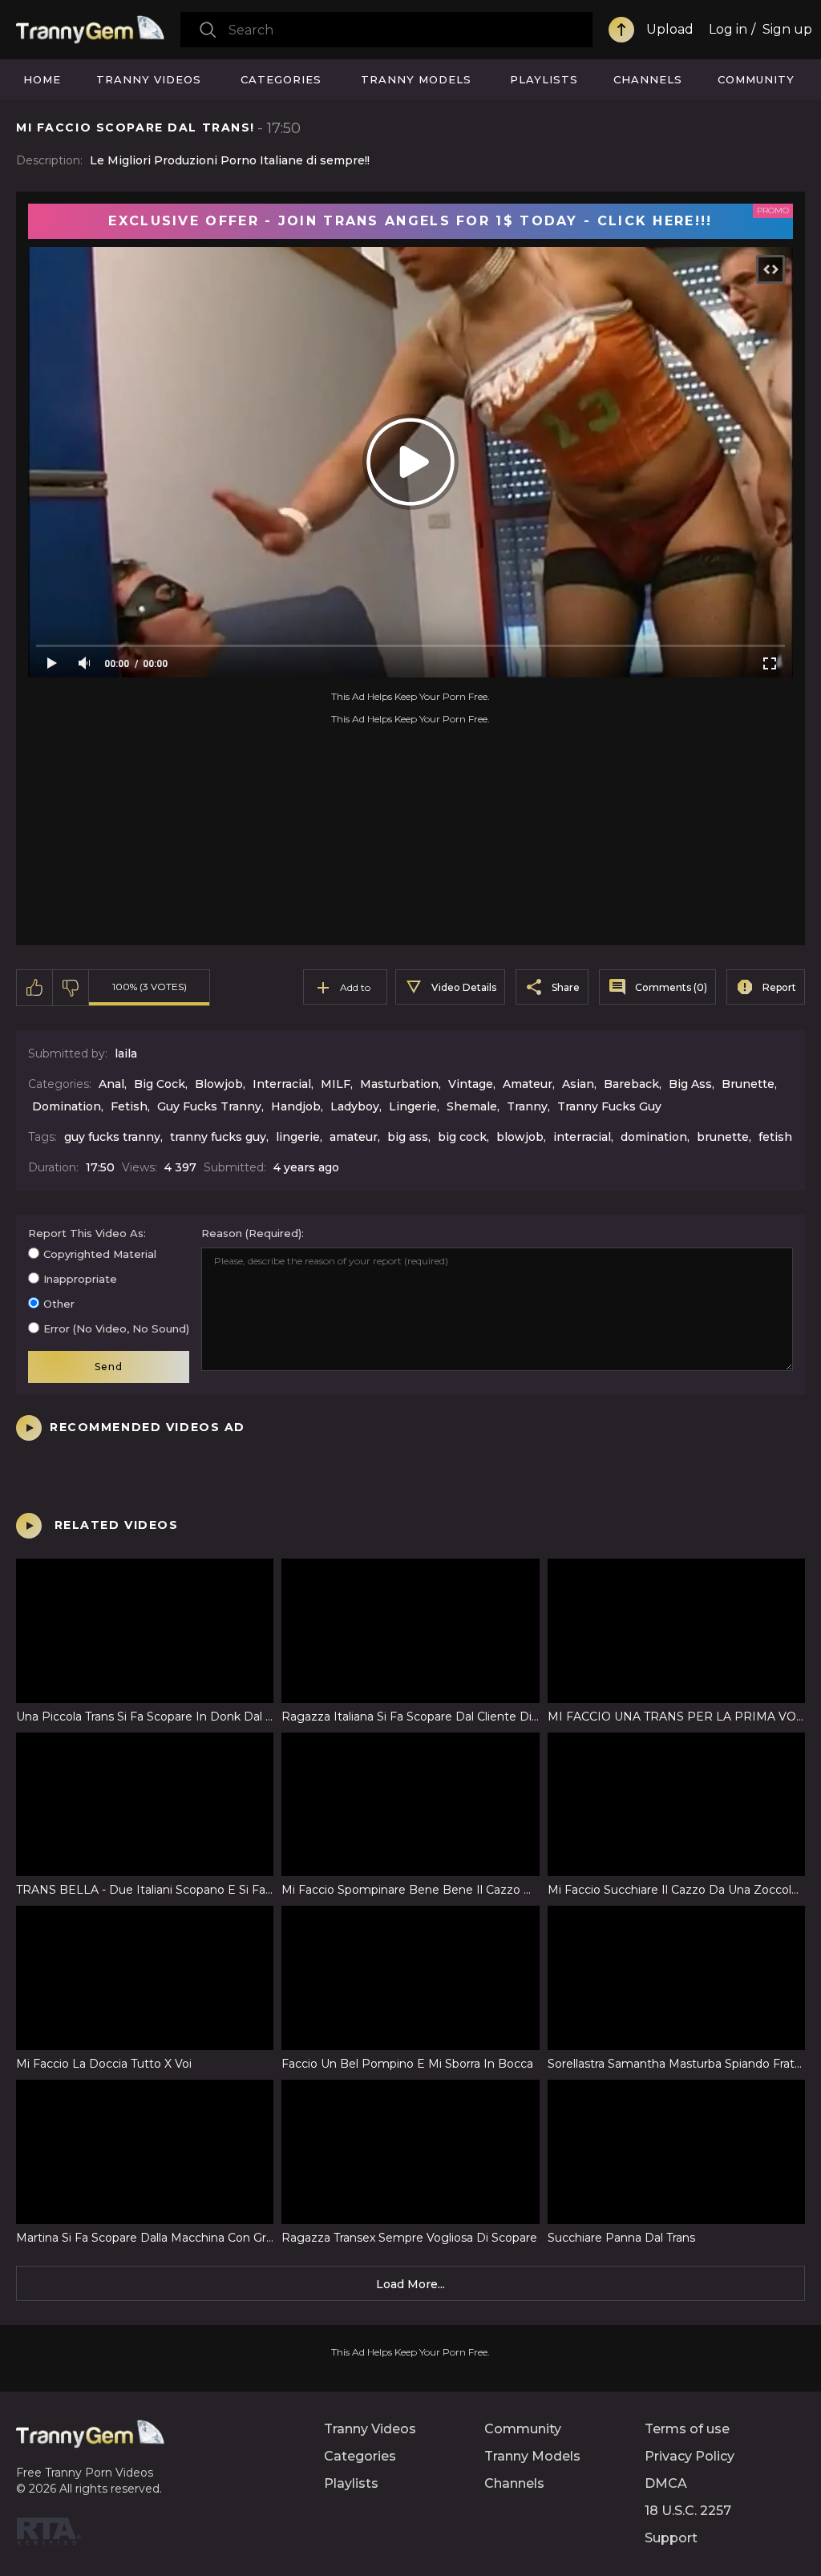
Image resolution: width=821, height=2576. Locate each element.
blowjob (520, 1137)
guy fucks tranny (112, 1137)
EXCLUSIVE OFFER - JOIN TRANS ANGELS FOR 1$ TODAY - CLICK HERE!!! (410, 221)
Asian (578, 1084)
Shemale (472, 1106)
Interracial (282, 1084)
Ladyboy (355, 1106)
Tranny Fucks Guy (609, 1106)
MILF (336, 1084)
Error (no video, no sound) (116, 1328)
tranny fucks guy (218, 1137)
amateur (354, 1137)
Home (42, 79)
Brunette (748, 1084)
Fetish (129, 1106)
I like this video (35, 988)
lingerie (298, 1137)
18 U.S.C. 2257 (688, 2511)
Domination (67, 1106)
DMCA (666, 2483)
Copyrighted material (100, 1254)
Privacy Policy (690, 2456)
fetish (775, 1137)
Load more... (410, 2284)
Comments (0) (671, 987)
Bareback (631, 1084)
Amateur (528, 1084)
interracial (582, 1137)
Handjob (296, 1106)
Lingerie (413, 1106)
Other (59, 1304)
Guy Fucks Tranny (209, 1106)
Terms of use (687, 2429)
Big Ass (690, 1084)
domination (654, 1137)
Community (756, 79)
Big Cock (160, 1084)
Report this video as (86, 1233)
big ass (408, 1137)
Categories (281, 79)
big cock (462, 1137)
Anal (111, 1084)
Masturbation (399, 1084)
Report (779, 987)
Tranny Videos (149, 79)
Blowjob (219, 1084)
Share (566, 987)
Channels (648, 79)
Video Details (464, 987)
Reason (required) (251, 1233)
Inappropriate (80, 1279)
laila (126, 1053)
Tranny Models (416, 79)
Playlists (544, 79)
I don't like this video (71, 988)
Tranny (527, 1106)
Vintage (471, 1084)
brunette (723, 1137)
